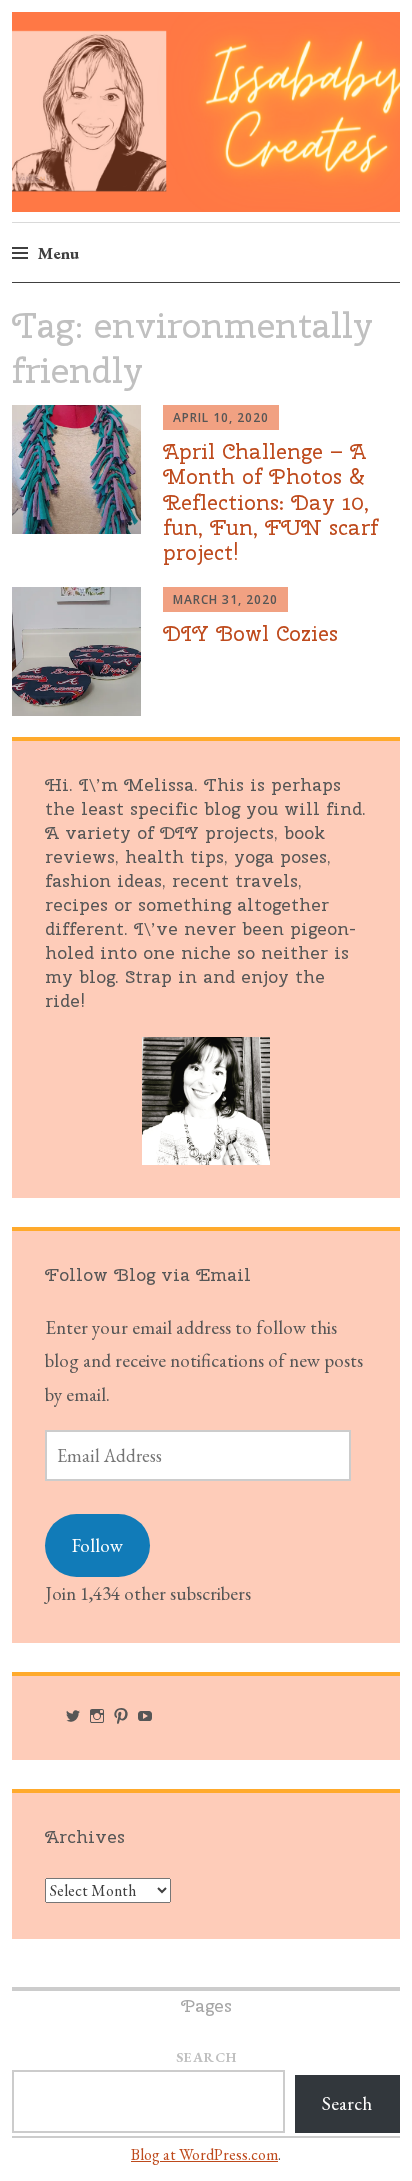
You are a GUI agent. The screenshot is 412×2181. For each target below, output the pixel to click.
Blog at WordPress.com (204, 2154)
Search (206, 2057)
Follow (97, 1545)
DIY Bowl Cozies (250, 633)
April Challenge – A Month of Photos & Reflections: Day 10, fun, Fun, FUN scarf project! (270, 501)
